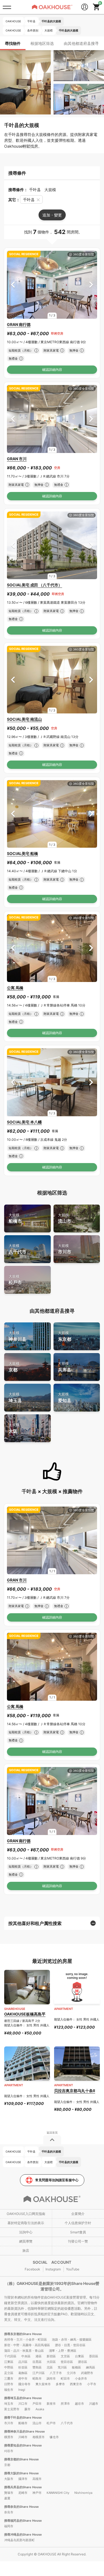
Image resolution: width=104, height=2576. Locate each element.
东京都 (65, 1336)
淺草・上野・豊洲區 (63, 2351)
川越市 (94, 2404)
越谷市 (79, 2404)
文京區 (65, 2356)
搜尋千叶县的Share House (23, 2417)
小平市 (92, 2384)
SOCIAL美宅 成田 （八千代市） (35, 585)
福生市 (9, 2390)
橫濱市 (9, 2437)
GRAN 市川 (17, 459)
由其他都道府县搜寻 (81, 43)
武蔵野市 (87, 2373)
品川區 (23, 2362)
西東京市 (76, 2384)
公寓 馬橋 (15, 988)
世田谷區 (67, 2362)
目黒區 (37, 2362)
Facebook (32, 2269)
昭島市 (37, 2378)
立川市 (71, 2373)
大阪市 (9, 2479)
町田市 (65, 2378)
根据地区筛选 (42, 43)
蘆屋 (7, 2498)
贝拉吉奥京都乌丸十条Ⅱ (75, 2091)
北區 (50, 2367)
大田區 (51, 2362)
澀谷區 (83, 2362)
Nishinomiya (83, 2493)
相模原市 (39, 2437)
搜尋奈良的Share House (21, 2507)
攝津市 (23, 2479)
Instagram (53, 2269)
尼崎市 (23, 2493)
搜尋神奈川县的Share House (25, 2431)
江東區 (9, 2362)
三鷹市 (9, 2378)
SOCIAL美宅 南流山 (24, 719)
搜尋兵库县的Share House (23, 2487)
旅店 (26, 2250)
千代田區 (10, 2356)
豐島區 (37, 2367)
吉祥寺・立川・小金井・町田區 (26, 2339)
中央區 (26, 2356)
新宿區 (51, 2356)
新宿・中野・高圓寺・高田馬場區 (27, 2345)
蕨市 (27, 2409)
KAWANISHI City (58, 2493)
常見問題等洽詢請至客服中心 (57, 2180)
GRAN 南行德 (19, 324)
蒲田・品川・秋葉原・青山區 (24, 2351)
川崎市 (23, 2437)
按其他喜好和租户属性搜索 (35, 1923)
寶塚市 (9, 2493)
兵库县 (65, 1367)
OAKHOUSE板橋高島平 (25, 2014)
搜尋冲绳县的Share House (23, 2534)
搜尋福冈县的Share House (23, 2521)
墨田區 (94, 2356)
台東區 (79, 2356)
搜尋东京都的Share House (23, 2334)
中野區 (9, 2367)
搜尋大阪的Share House (21, 2473)
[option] (52, 285)
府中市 (23, 2378)
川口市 (23, 2404)
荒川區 (62, 2367)
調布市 (51, 2378)
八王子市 (56, 2373)
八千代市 (17, 1249)
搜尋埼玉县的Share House (23, 2398)
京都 (14, 1367)
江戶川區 (39, 2373)
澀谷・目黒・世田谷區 (70, 2345)
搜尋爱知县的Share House (23, 2445)
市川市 (65, 1249)
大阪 (14, 1428)
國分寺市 (24, 2384)
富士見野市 (12, 2409)
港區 (39, 2356)
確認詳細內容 (52, 370)
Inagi (22, 2390)
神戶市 (37, 2493)
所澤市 (65, 2404)
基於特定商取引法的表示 (26, 2223)
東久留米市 (43, 2384)
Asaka (40, 2409)
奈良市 (9, 2512)
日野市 (9, 2384)
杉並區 (23, 2367)
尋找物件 (13, 43)
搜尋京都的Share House (21, 2459)
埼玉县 (15, 1397)
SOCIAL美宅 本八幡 (24, 1122)
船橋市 (15, 1218)
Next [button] (91, 285)
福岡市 (9, 2526)
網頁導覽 (26, 2241)
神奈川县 (17, 1336)
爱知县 (65, 1397)
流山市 (65, 1218)
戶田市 (37, 2404)
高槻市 (37, 2479)
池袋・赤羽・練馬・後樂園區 (72, 2339)
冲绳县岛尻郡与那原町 (19, 2540)
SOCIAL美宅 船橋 (22, 853)
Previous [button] (13, 285)
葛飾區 (23, 2373)
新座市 (51, 2404)
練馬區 (91, 2367)
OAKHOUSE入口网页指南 (26, 2214)
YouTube (73, 2269)
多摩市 (60, 2384)
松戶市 (15, 1280)
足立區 (9, 2373)
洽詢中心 (26, 2232)
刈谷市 (9, 2451)
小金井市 (81, 2378)
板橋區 (76, 2367)
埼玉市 (9, 2404)
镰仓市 (54, 2437)
